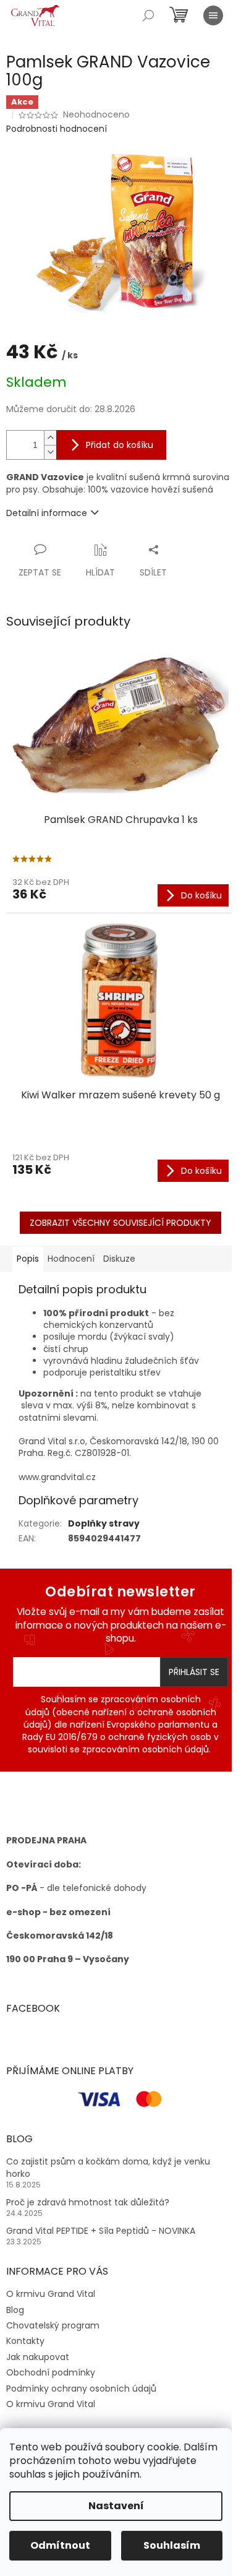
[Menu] (213, 15)
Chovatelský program (53, 2325)
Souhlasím (172, 2545)
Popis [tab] (28, 1259)
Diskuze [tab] (119, 1259)
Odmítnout (60, 2545)
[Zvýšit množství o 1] (50, 438)
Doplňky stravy (104, 1523)
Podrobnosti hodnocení (57, 129)
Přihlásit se (194, 1672)
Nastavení (116, 2506)
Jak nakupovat (38, 2357)
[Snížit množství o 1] (50, 452)
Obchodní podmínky (51, 2372)
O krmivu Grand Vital (51, 2294)
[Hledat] (148, 15)
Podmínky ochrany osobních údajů (81, 2389)
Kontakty (25, 2341)
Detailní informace (47, 513)
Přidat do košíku (120, 445)
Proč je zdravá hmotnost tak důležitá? (88, 2203)
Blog (15, 2310)
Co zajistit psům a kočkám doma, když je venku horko (108, 2168)
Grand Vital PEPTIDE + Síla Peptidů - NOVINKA (101, 2231)
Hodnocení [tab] (71, 1259)
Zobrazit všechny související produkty (120, 1223)
